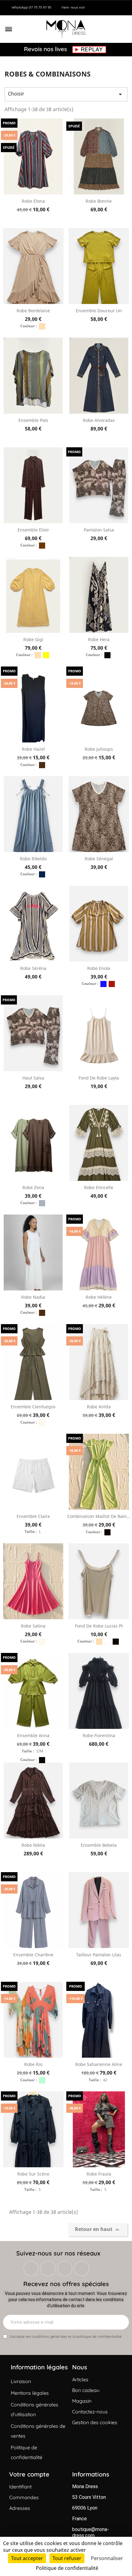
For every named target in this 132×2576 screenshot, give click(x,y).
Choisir (66, 94)
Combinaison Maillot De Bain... (99, 1516)
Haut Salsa (33, 1078)
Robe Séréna (33, 968)
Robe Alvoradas (99, 420)
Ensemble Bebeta (99, 1845)
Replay (92, 50)
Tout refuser (67, 2558)
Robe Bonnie (99, 201)
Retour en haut (98, 2230)
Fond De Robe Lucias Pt (99, 1626)
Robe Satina (33, 1626)
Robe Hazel (33, 749)
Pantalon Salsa (99, 530)
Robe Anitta (99, 1407)
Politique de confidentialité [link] (67, 2568)
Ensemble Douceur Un (99, 311)
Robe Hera (99, 639)
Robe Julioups (99, 749)
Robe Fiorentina (99, 1735)
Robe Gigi (33, 639)
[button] (9, 29)
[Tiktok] (65, 2269)
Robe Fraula (99, 2174)
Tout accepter (27, 2558)
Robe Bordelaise (33, 311)
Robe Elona (33, 201)
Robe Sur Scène (33, 2174)
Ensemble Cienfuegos (33, 1407)
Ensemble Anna (33, 1735)
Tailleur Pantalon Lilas (99, 1955)
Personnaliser (107, 2558)
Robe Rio (33, 2064)
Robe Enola (99, 968)
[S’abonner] (121, 2322)
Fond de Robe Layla (99, 1078)
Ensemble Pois (33, 420)
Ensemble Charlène (33, 1955)
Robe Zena (33, 1187)
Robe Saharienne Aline (99, 2064)
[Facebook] (31, 2269)
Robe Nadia (33, 1297)
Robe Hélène (99, 1297)
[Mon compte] (114, 29)
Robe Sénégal (99, 859)
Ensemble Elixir (33, 530)
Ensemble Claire (33, 1516)
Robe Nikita (33, 1845)
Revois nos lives (46, 49)
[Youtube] (82, 2269)
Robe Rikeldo (33, 859)
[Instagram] (48, 2269)
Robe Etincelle (99, 1187)
